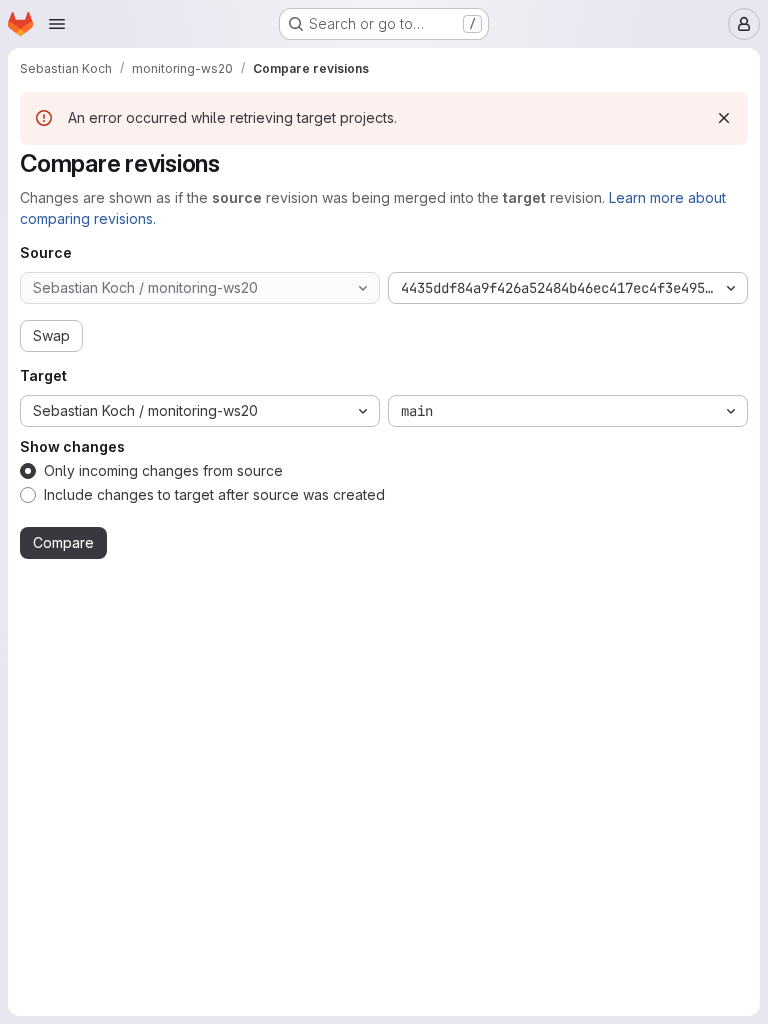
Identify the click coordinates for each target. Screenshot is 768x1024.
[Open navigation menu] (57, 24)
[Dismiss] (724, 118)
